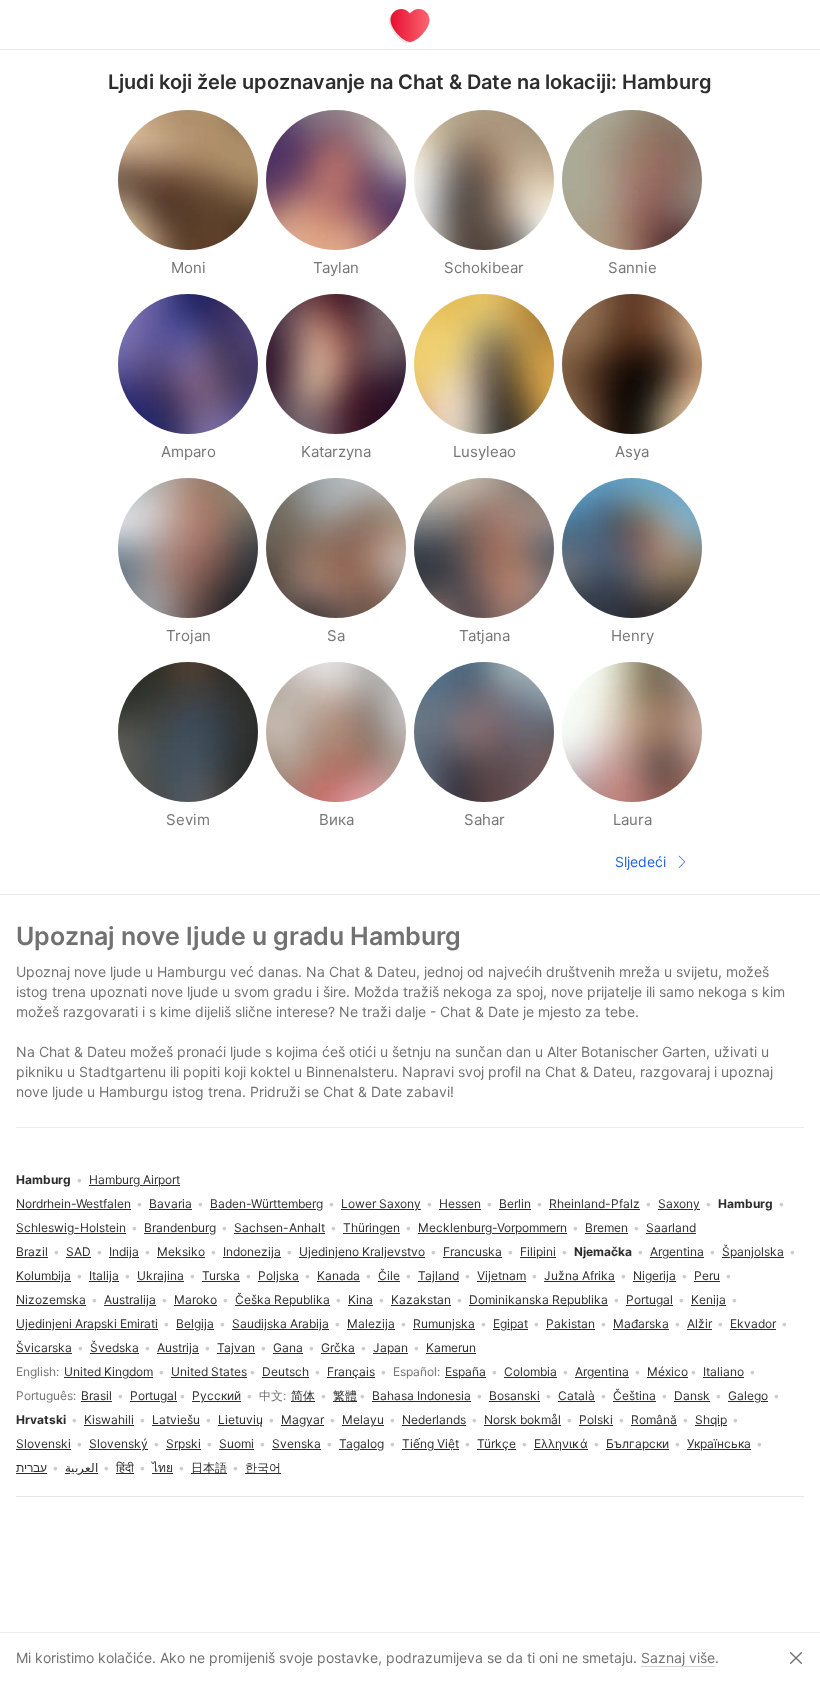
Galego (748, 1395)
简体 (303, 1395)
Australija (130, 1299)
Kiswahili (109, 1419)
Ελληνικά (561, 1443)
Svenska (296, 1443)
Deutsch (285, 1371)
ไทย (162, 1467)
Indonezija (252, 1251)
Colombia (530, 1371)
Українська (719, 1443)
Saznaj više (678, 1657)
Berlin (515, 1203)
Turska (221, 1275)
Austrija (178, 1347)
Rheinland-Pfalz (594, 1203)
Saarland (671, 1227)
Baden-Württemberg (266, 1203)
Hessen (460, 1203)
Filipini (538, 1251)
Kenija (708, 1299)
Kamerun (451, 1347)
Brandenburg (180, 1227)
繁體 (345, 1395)
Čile (389, 1275)
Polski (596, 1419)
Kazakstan (421, 1299)
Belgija (195, 1323)
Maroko (195, 1299)
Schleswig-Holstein (71, 1227)
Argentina (602, 1371)
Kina (360, 1299)
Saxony (679, 1203)
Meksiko (181, 1251)
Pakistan (570, 1323)
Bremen (606, 1227)
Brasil (96, 1395)
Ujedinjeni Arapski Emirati (87, 1323)
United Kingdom (108, 1371)
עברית (31, 1467)
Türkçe (496, 1443)
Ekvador (753, 1323)
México (667, 1371)
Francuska (472, 1251)
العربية (81, 1467)
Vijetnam (501, 1275)
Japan (390, 1347)
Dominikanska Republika (538, 1299)
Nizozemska (51, 1299)
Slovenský (118, 1443)
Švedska (114, 1347)
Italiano (723, 1371)
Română (654, 1419)
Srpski (183, 1443)
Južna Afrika (579, 1275)
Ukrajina (160, 1275)
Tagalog (361, 1443)
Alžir (699, 1323)
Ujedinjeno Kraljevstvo (362, 1251)
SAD (78, 1251)
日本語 (209, 1467)
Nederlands (434, 1419)
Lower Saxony (381, 1203)
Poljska (278, 1275)
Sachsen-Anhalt (279, 1227)
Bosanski (514, 1395)
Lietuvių (240, 1419)
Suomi (236, 1443)
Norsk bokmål (522, 1419)
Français (351, 1371)
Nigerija (654, 1275)
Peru (707, 1275)
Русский (216, 1395)
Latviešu (176, 1419)
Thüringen (371, 1227)
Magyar (302, 1419)
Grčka (338, 1347)
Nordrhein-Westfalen (73, 1203)
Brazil (32, 1251)
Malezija (371, 1323)
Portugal (153, 1395)
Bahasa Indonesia (421, 1395)
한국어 (263, 1467)
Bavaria (170, 1203)
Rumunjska (444, 1323)
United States (209, 1371)
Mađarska (641, 1323)
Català (576, 1395)
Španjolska (753, 1251)
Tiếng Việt (430, 1443)
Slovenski (43, 1443)
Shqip (711, 1419)
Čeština (634, 1395)
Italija (104, 1275)
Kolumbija (43, 1275)
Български (637, 1443)
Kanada (338, 1275)
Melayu (363, 1419)
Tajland (438, 1275)
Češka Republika (282, 1299)
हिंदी (125, 1467)
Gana (288, 1347)
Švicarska (44, 1347)
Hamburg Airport (134, 1179)
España (465, 1371)
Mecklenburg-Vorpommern (492, 1227)
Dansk (692, 1395)
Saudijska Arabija (280, 1323)
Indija (124, 1251)
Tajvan (236, 1347)
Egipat (510, 1323)
